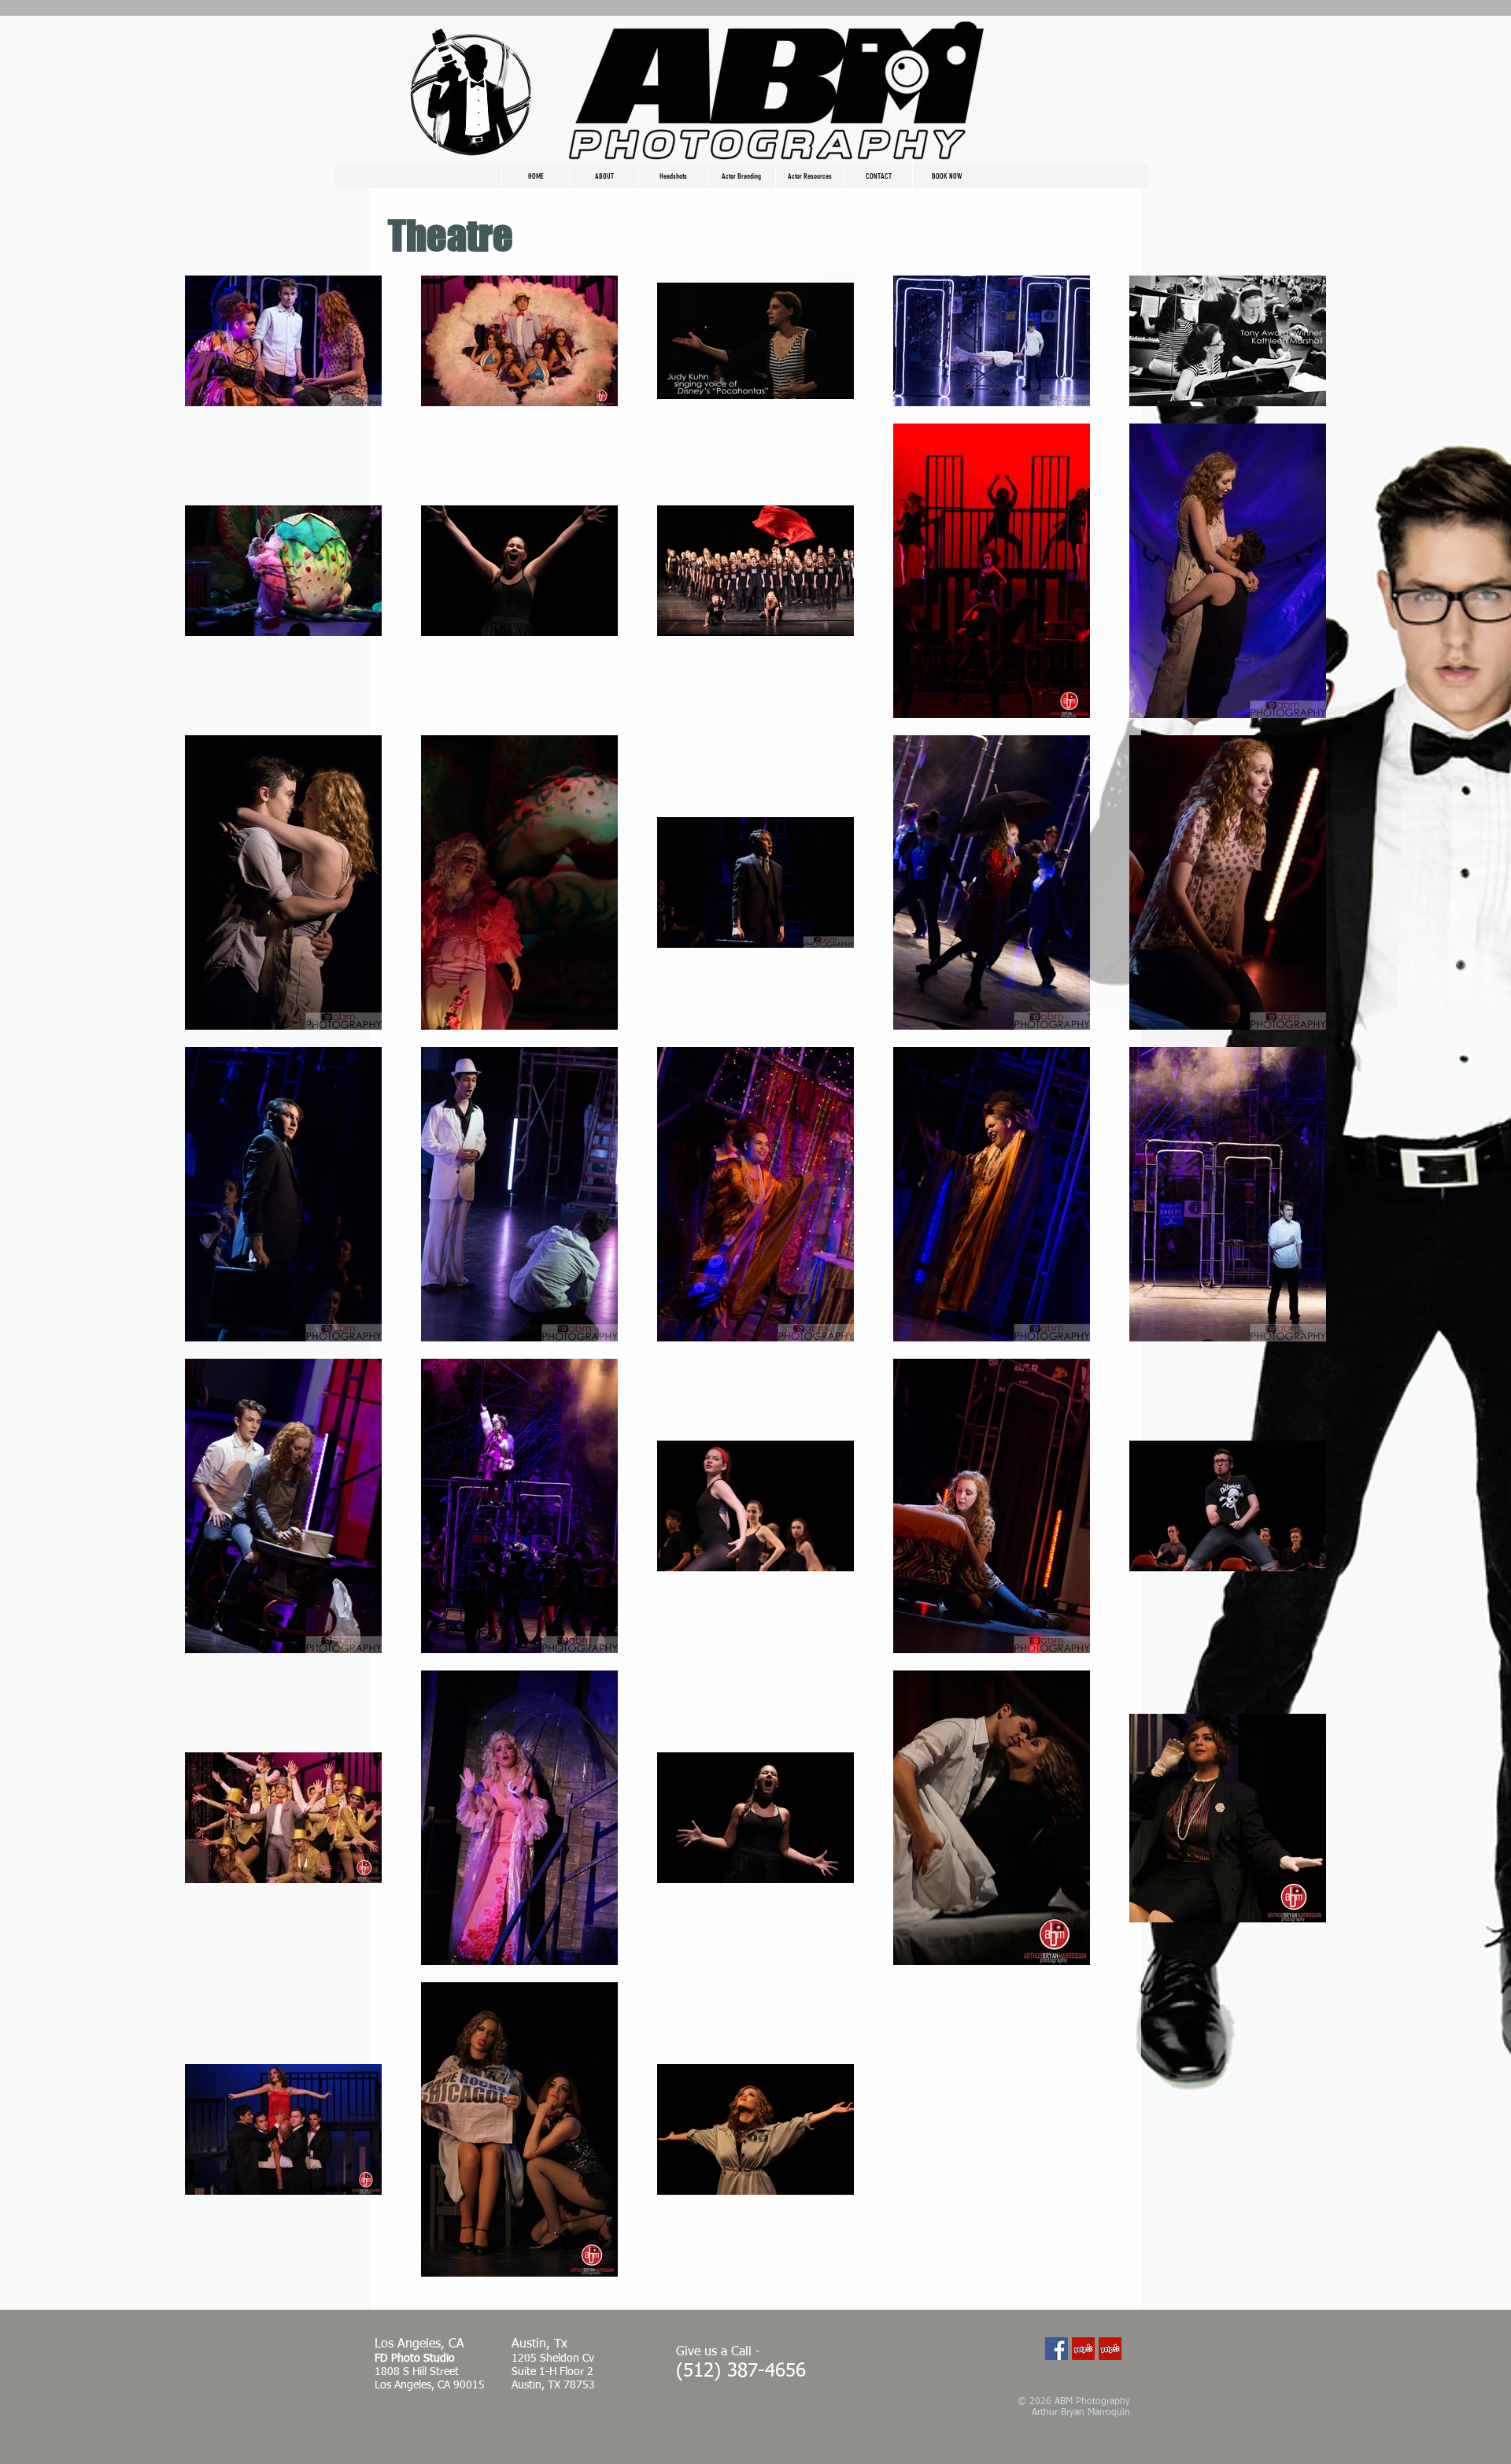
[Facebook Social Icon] (1057, 2349)
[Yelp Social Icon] (1083, 2349)
